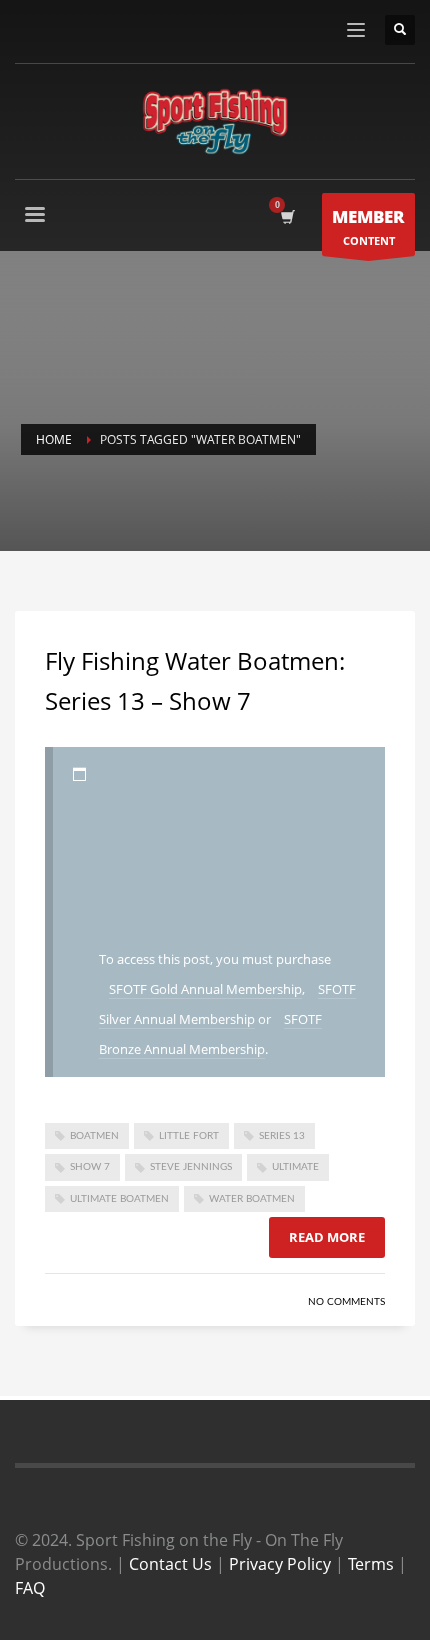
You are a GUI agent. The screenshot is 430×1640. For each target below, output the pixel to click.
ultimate (295, 1167)
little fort (189, 1136)
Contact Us (170, 1564)
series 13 (282, 1136)
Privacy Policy (280, 1564)
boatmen (94, 1136)
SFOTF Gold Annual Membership (205, 989)
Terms (371, 1564)
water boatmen (252, 1199)
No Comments (346, 1302)
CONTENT (368, 226)
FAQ (30, 1588)
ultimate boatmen (119, 1199)
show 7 (90, 1167)
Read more (327, 1237)
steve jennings (191, 1167)
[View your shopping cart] (286, 217)
